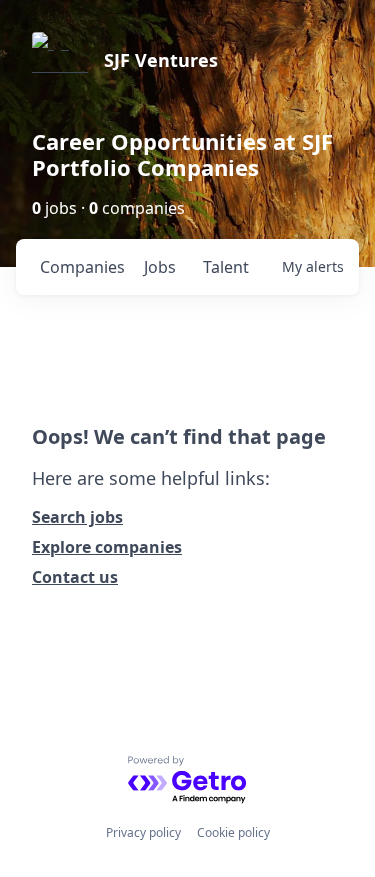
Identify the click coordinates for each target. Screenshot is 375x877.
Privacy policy (143, 832)
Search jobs (77, 517)
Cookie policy (233, 832)
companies (82, 267)
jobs (160, 267)
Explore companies (107, 547)
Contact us (75, 577)
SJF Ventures (161, 60)
